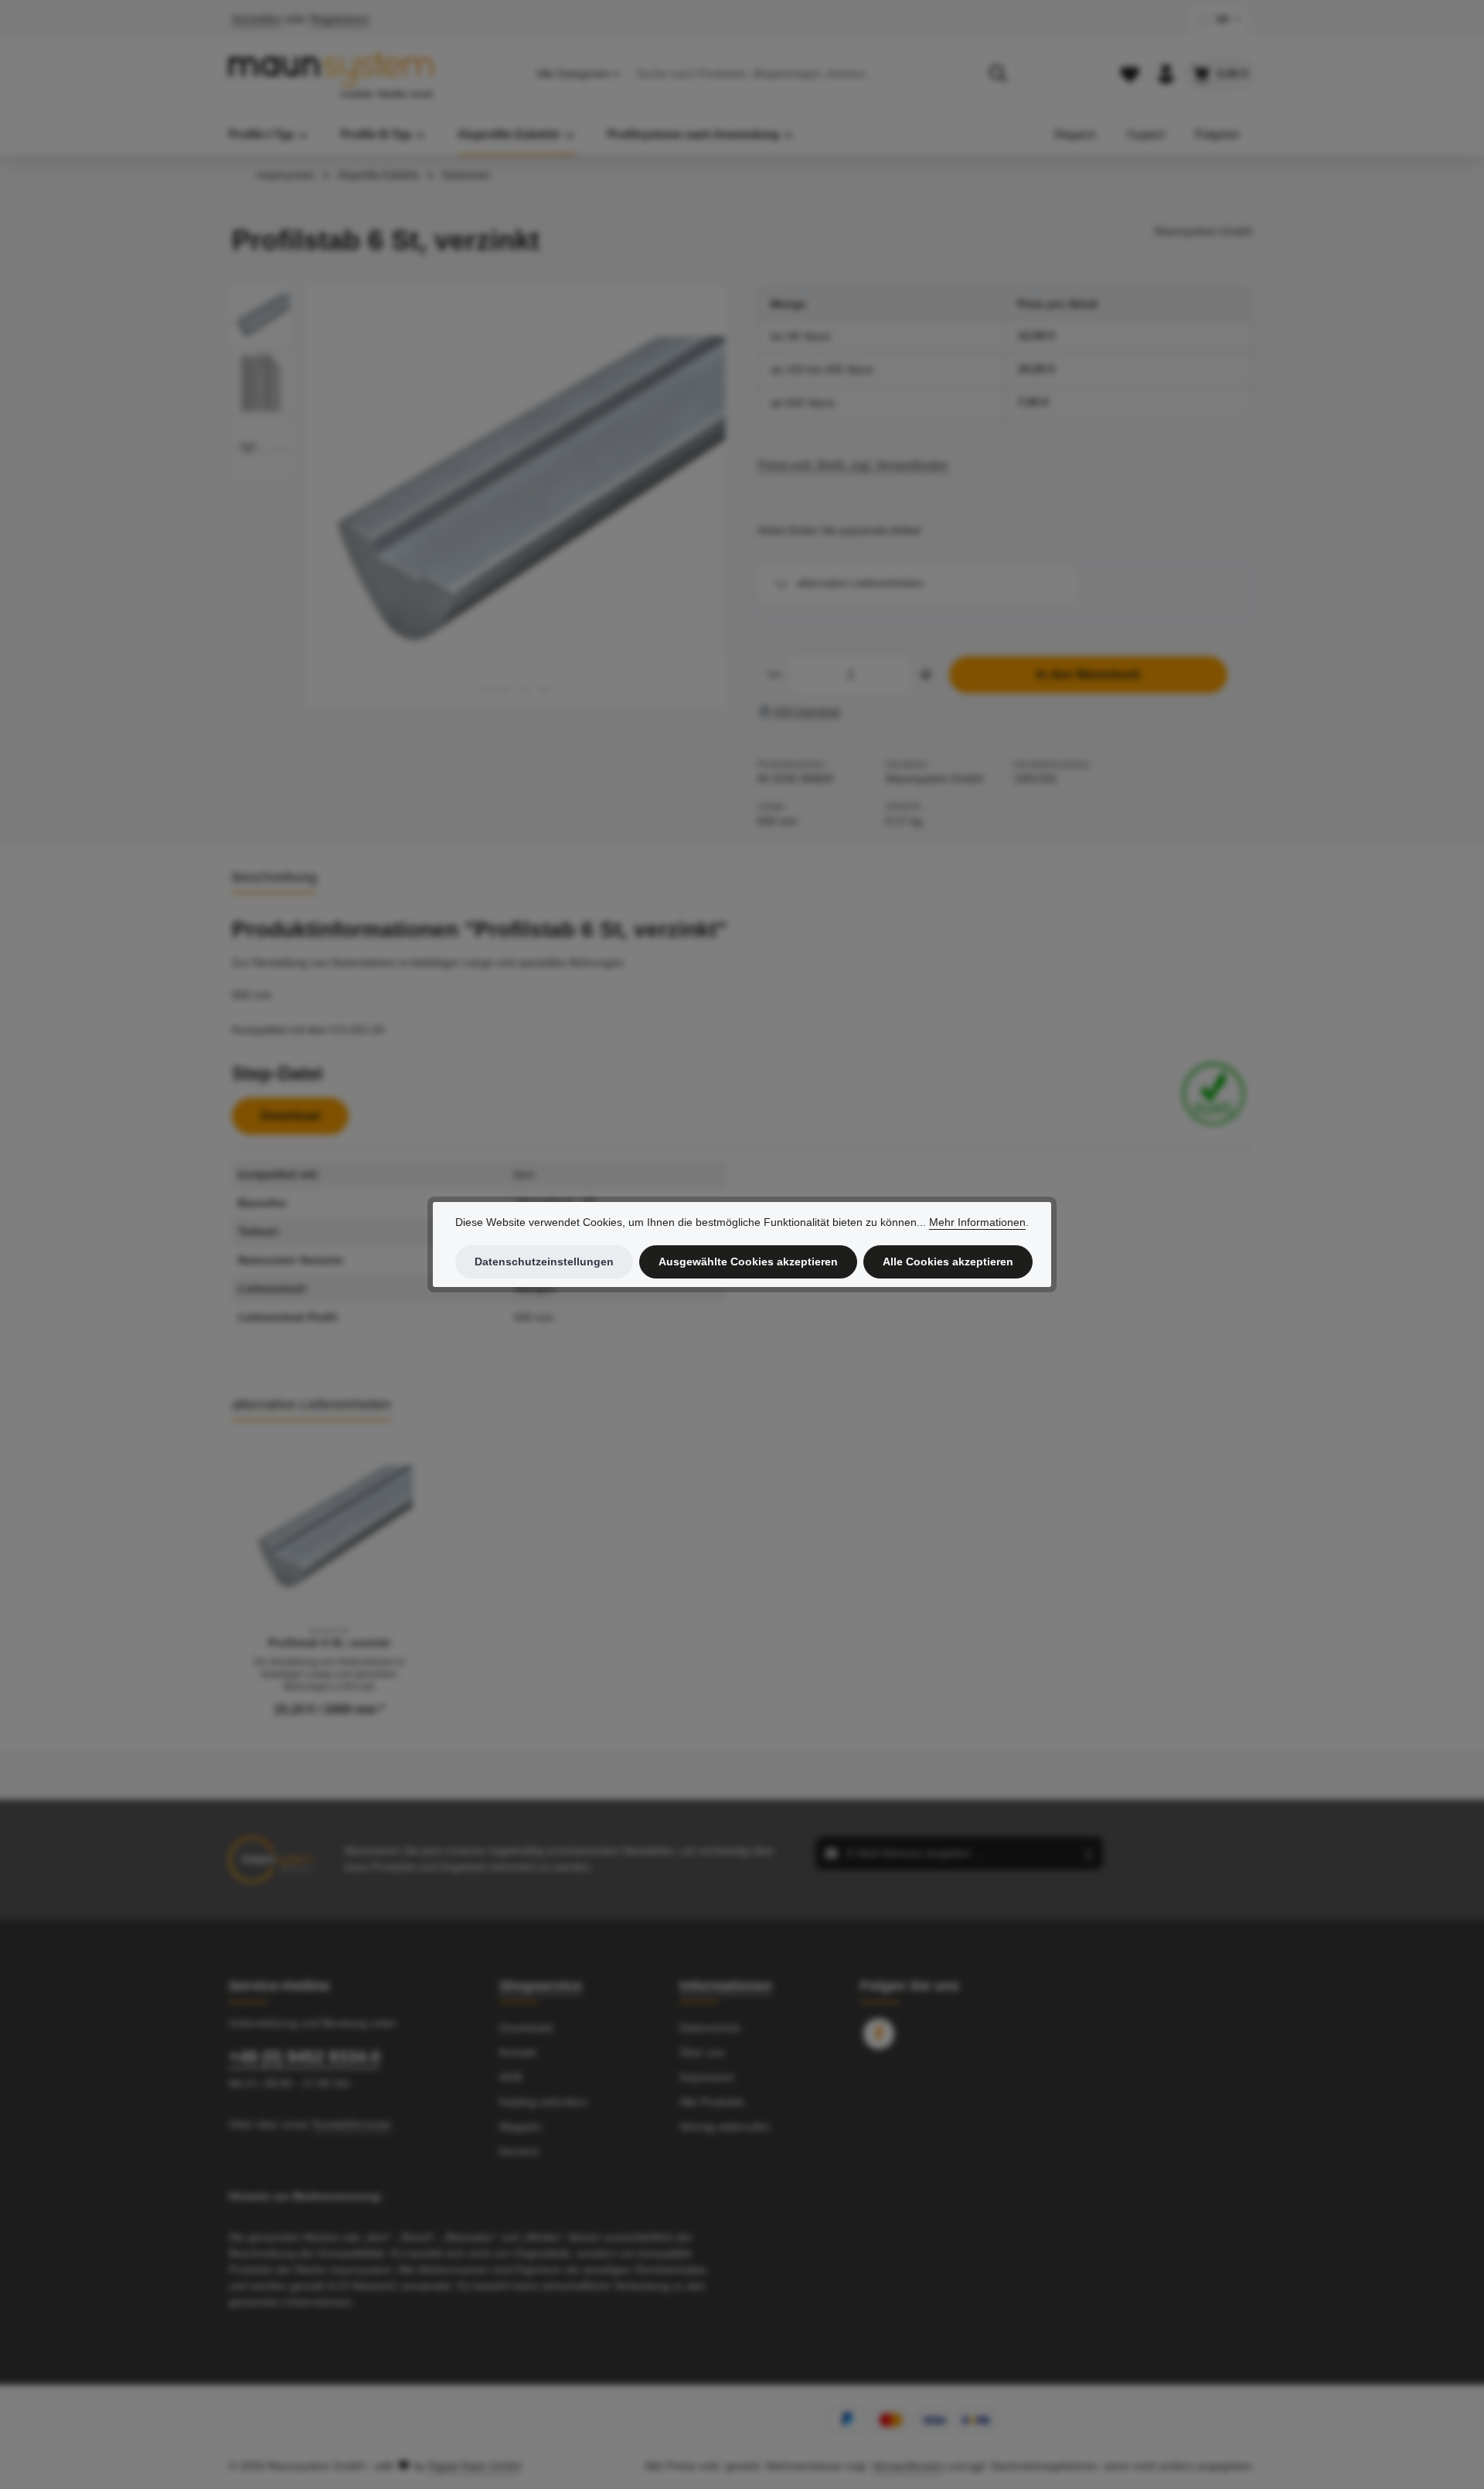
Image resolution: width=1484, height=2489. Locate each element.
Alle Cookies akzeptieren (948, 1262)
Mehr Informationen (977, 1222)
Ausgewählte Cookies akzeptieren (748, 1262)
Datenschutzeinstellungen (544, 1262)
